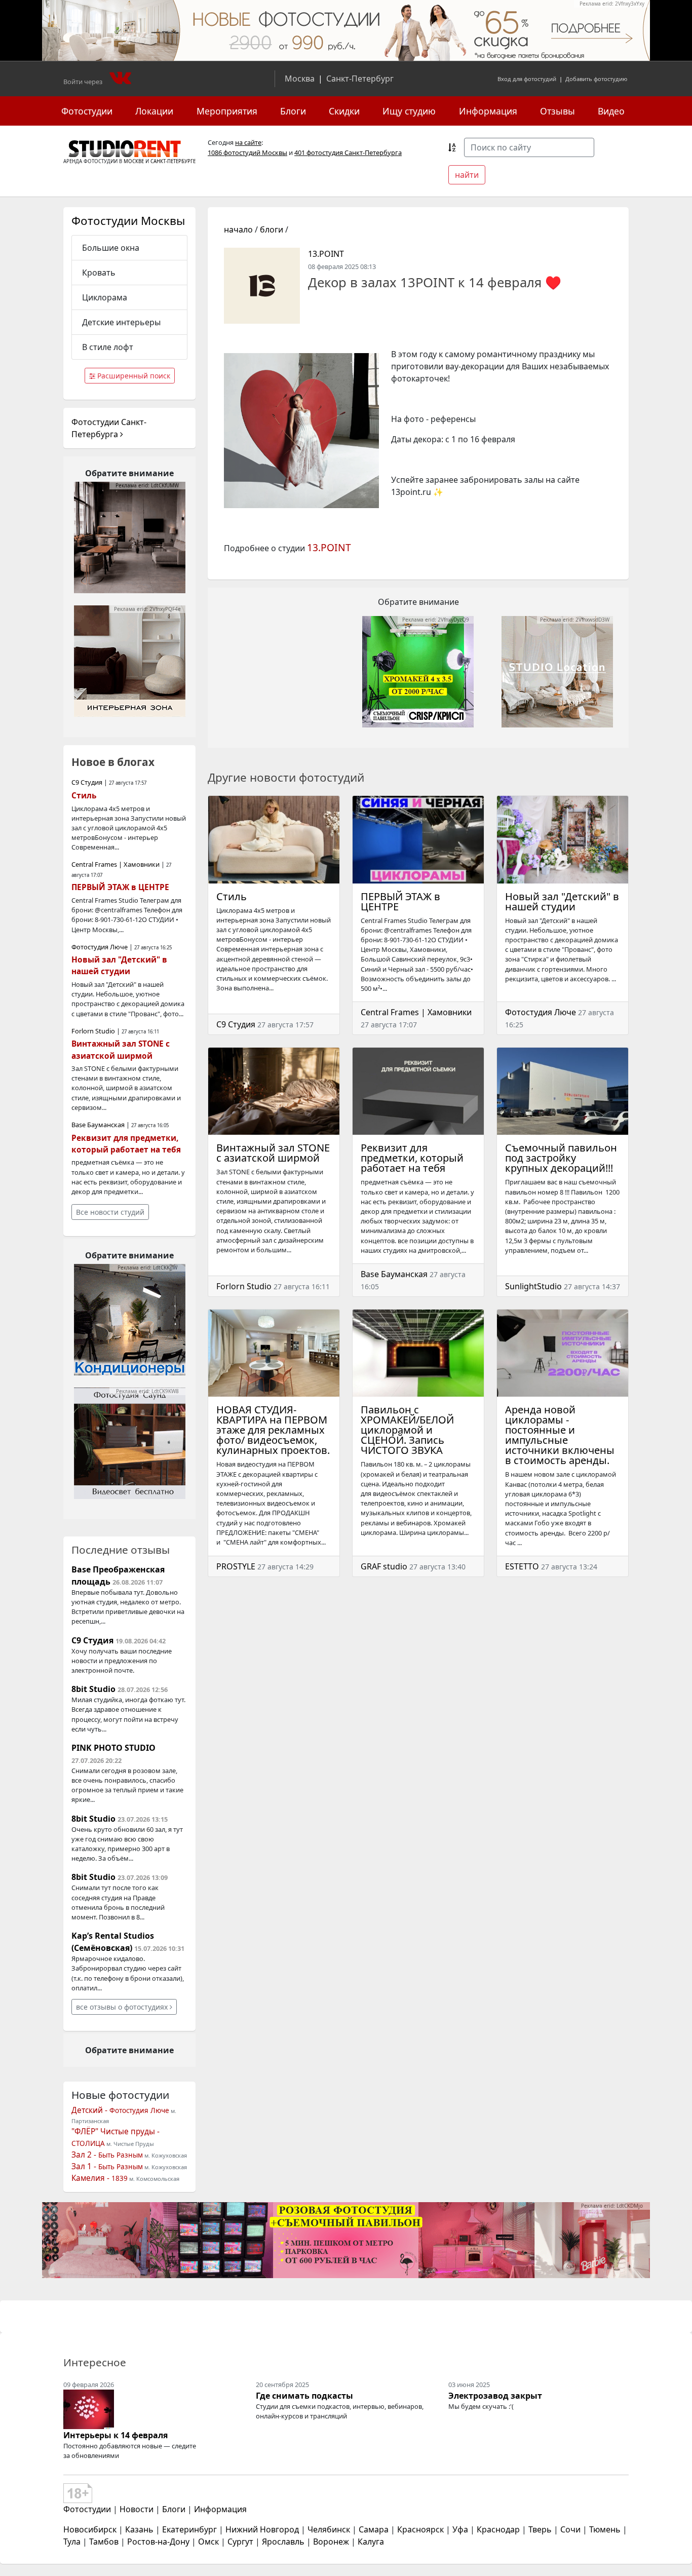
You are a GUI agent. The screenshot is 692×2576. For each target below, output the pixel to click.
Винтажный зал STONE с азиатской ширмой (273, 1153)
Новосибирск (90, 2529)
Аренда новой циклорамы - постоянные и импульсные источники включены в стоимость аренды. (560, 1435)
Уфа (460, 2529)
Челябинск (329, 2529)
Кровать (99, 273)
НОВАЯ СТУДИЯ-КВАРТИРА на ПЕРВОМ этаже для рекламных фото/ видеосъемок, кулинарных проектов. (273, 1430)
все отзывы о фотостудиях (123, 2007)
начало (238, 229)
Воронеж (331, 2542)
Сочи (570, 2529)
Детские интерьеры (121, 322)
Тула (72, 2542)
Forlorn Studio (244, 1286)
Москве (134, 161)
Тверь (540, 2529)
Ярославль (283, 2542)
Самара (374, 2529)
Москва (300, 79)
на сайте (248, 142)
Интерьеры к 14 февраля (116, 2435)
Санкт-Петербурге (173, 161)
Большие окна (111, 248)
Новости (137, 2509)
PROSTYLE (236, 1566)
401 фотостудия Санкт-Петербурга (348, 152)
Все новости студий (110, 1212)
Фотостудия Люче (541, 1012)
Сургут (240, 2542)
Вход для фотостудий (527, 79)
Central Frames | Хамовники (416, 1012)
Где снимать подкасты (304, 2396)
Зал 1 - (107, 2166)
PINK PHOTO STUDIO (113, 1748)
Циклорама (105, 297)
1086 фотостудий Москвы (247, 152)
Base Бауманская (394, 1274)
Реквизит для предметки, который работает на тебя (412, 1158)
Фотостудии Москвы (128, 221)
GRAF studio (384, 1566)
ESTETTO (522, 1566)
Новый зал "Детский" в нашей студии (562, 901)
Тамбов (104, 2542)
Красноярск (420, 2529)
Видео (611, 111)
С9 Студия (236, 1024)
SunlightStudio (533, 1286)
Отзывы (558, 111)
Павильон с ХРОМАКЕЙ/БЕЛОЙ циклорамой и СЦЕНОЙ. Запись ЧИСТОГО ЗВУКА (407, 1430)
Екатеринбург (189, 2529)
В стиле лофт (108, 347)
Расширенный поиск (133, 376)
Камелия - (100, 2178)
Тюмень (605, 2529)
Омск (208, 2542)
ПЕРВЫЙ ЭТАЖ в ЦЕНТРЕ (400, 901)
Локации (154, 111)
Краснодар (498, 2529)
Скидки (344, 111)
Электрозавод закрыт (495, 2396)
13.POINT (326, 254)
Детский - (120, 2110)
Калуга (371, 2542)
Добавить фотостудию (596, 79)
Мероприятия (227, 111)
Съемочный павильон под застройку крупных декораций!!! (561, 1158)
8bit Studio (93, 1689)
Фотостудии (87, 111)
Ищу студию (409, 111)
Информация (488, 111)
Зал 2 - (107, 2155)
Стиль (232, 896)
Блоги (293, 111)
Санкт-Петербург (360, 79)
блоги (272, 229)
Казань (139, 2529)
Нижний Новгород (262, 2529)
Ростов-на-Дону (158, 2542)
